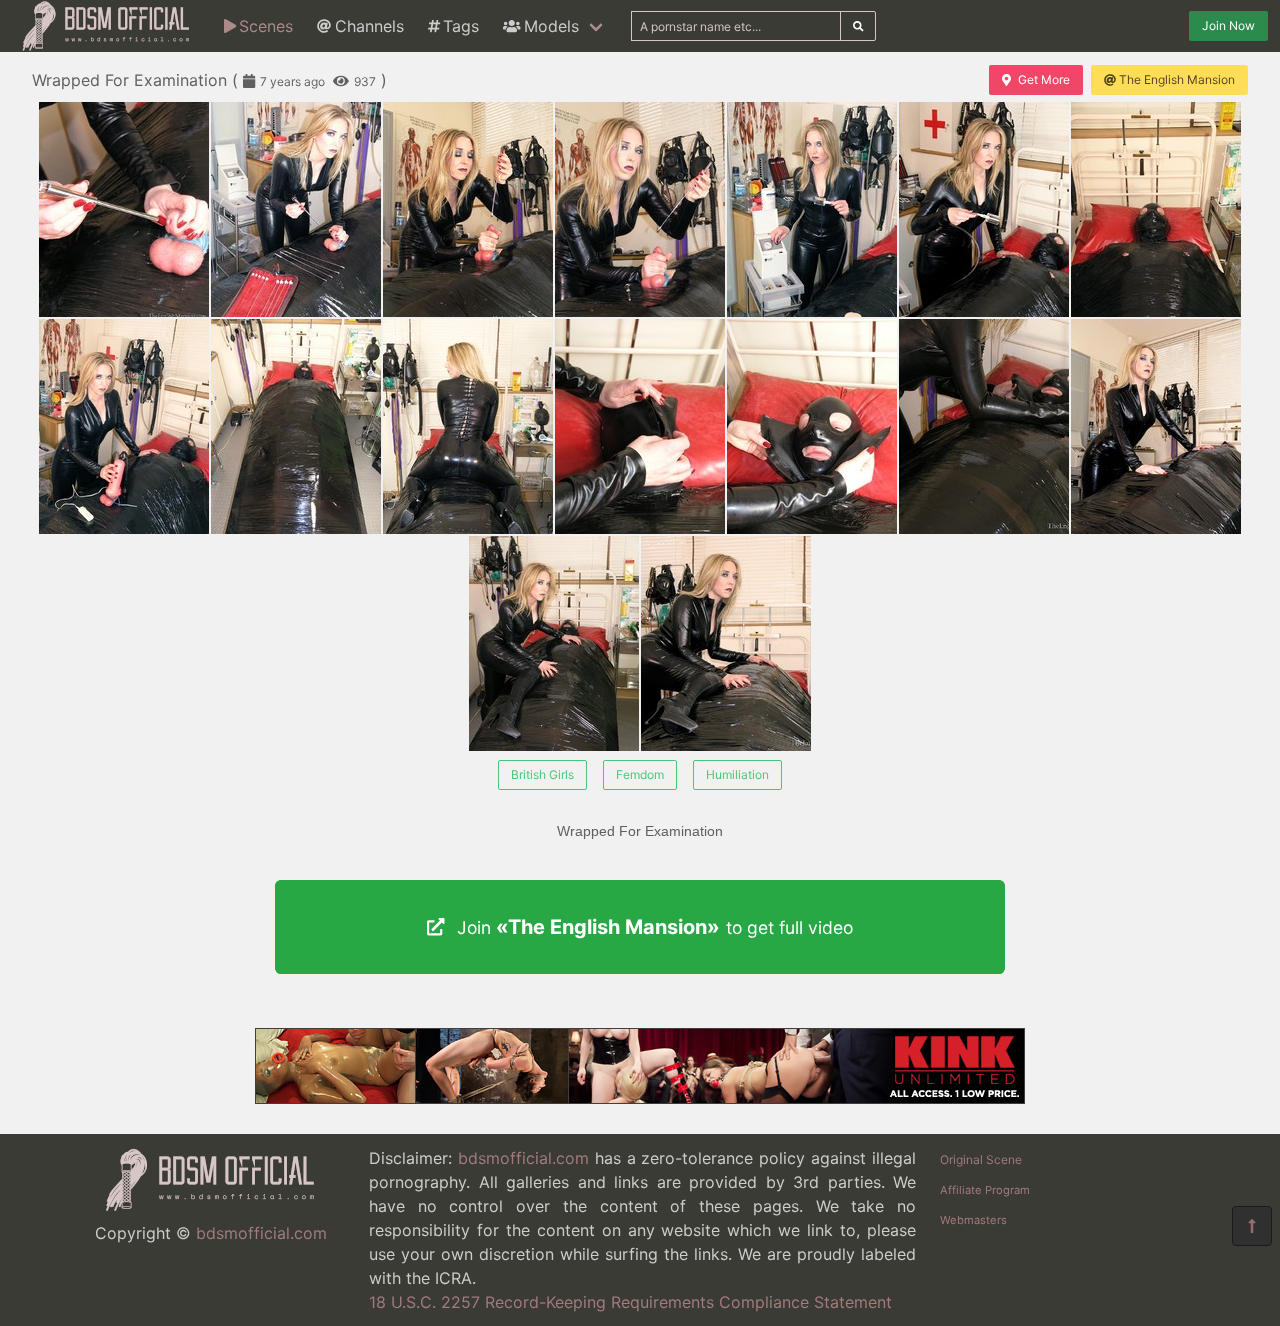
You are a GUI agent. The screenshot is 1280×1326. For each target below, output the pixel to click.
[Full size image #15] (726, 643)
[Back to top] (1252, 1226)
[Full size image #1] (296, 209)
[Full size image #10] (640, 426)
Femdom (640, 774)
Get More (1044, 79)
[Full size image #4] (812, 209)
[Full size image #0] (124, 209)
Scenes (266, 26)
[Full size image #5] (984, 209)
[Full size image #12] (984, 426)
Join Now (1228, 25)
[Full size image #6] (1156, 209)
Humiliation (737, 774)
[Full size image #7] (124, 426)
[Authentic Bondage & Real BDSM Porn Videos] (640, 1098)
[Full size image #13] (1156, 426)
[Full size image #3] (640, 209)
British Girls (542, 774)
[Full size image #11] (812, 426)
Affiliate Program (985, 1190)
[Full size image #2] (468, 209)
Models (551, 26)
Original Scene (981, 1159)
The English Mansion (1177, 79)
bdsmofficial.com (261, 1233)
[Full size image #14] (554, 643)
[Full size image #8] (296, 426)
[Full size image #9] (468, 426)
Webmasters (973, 1220)
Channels (369, 26)
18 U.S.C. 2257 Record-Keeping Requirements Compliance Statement (630, 1302)
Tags (461, 26)
